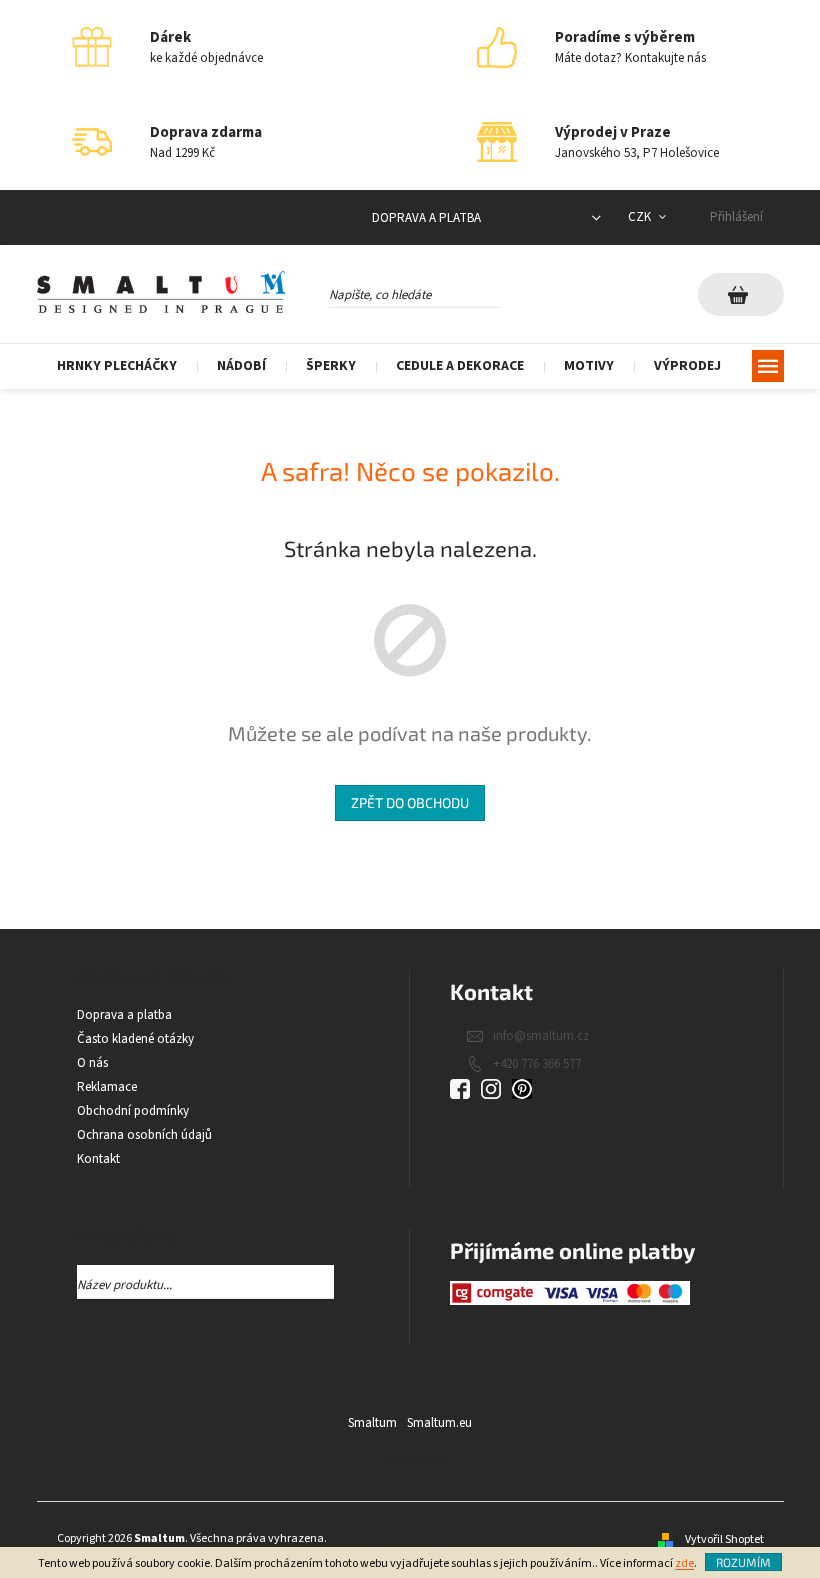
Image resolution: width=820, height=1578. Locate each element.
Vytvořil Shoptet (724, 1539)
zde (684, 1563)
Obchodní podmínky (133, 1111)
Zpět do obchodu (410, 802)
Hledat (517, 291)
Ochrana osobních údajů (144, 1135)
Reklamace (107, 1087)
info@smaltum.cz (541, 1036)
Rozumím (743, 1562)
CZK (641, 217)
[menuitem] (117, 366)
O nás (92, 1063)
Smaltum (372, 1423)
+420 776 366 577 (537, 1064)
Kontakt (98, 1159)
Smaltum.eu (439, 1423)
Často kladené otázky (135, 1039)
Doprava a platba (426, 218)
